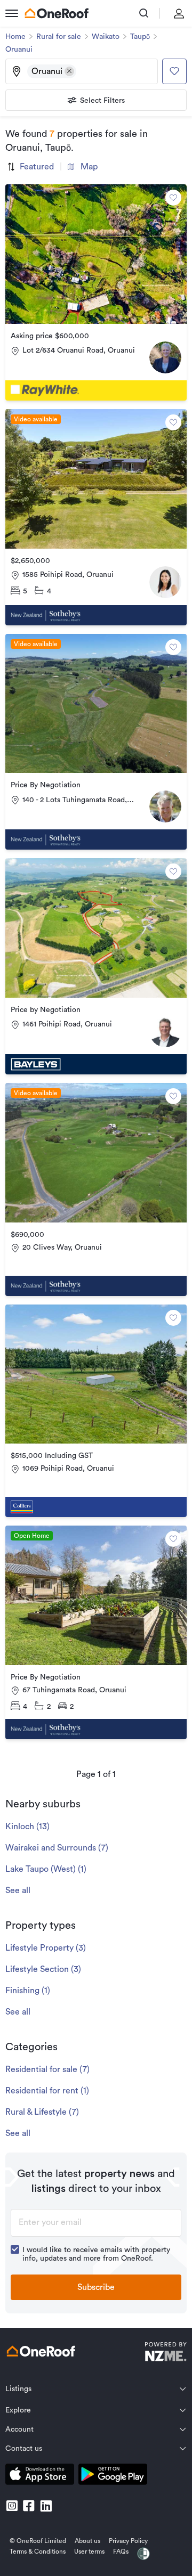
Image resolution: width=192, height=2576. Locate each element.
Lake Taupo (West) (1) (46, 1869)
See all (18, 1890)
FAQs (121, 2551)
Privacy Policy (128, 2541)
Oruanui (19, 50)
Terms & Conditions (38, 2551)
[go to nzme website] (166, 2353)
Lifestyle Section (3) (43, 1969)
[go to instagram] (12, 2506)
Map (89, 167)
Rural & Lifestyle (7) (42, 2112)
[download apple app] (40, 2476)
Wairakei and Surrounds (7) (57, 1848)
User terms (89, 2551)
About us (87, 2541)
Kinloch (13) (27, 1827)
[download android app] (113, 2476)
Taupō (140, 37)
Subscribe (96, 2287)
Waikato (106, 37)
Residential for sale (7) (47, 2069)
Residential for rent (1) (47, 2091)
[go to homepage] (57, 13)
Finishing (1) (28, 1991)
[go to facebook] (29, 2506)
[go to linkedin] (46, 2506)
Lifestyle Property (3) (46, 1948)
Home (15, 37)
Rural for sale (59, 37)
